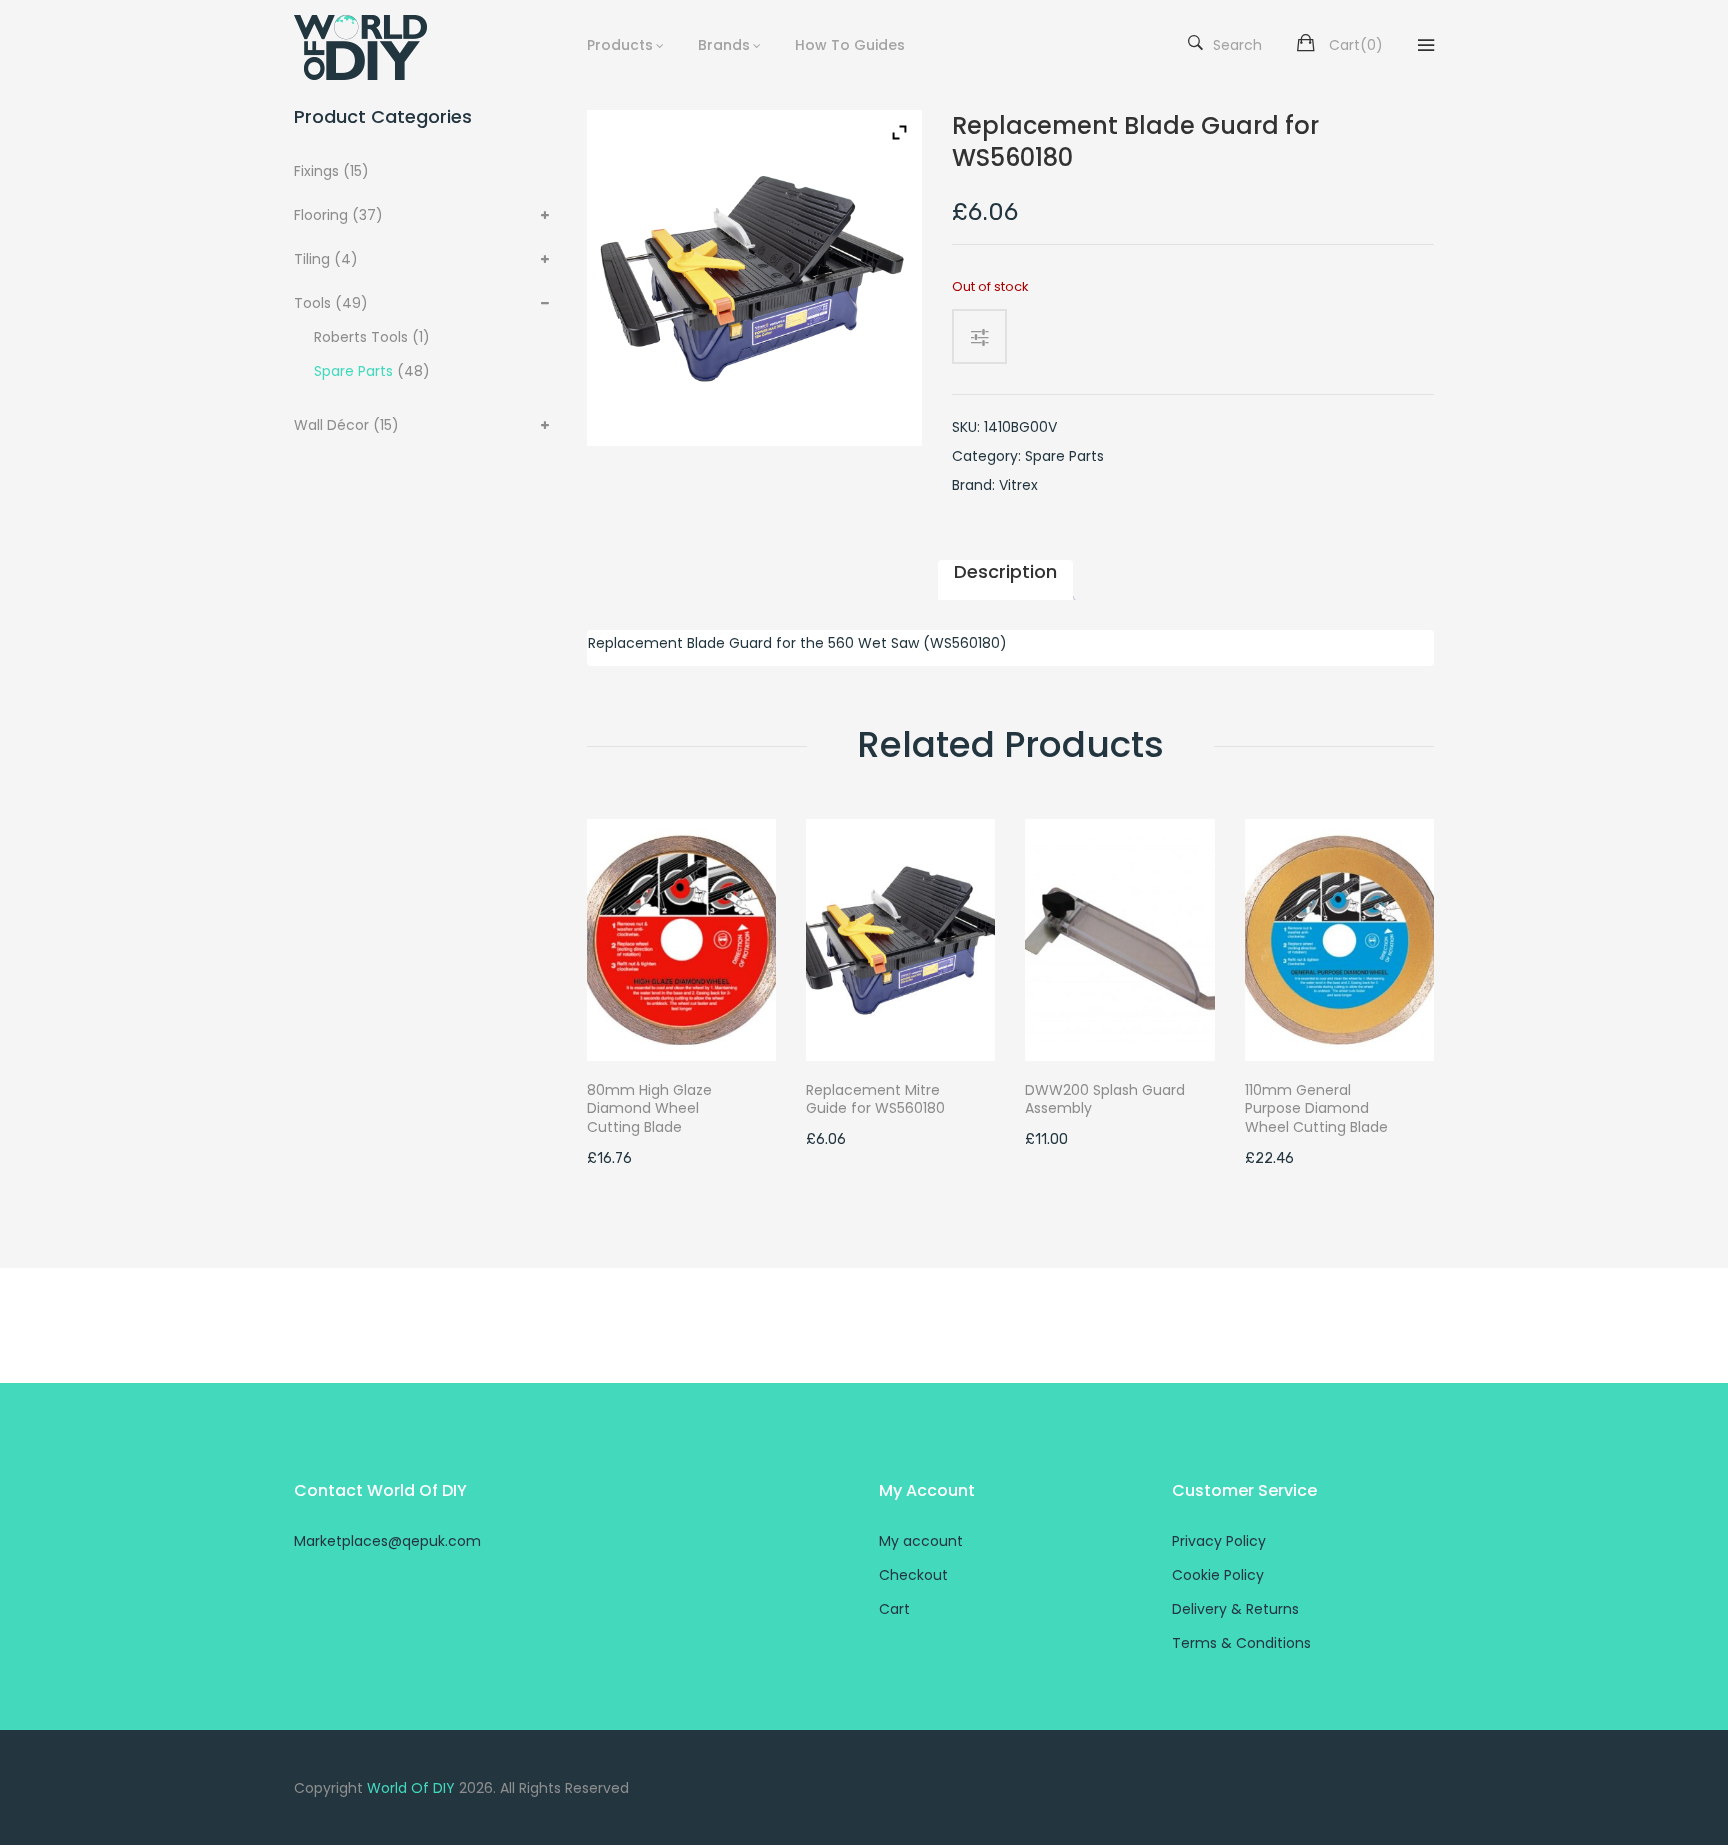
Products (620, 45)
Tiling (312, 259)
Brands (724, 45)
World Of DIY (411, 1788)
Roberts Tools (361, 337)
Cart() (1356, 45)
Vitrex (1018, 485)
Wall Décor (331, 425)
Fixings (316, 171)
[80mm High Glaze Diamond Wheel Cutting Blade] (681, 939)
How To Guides (850, 45)
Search (1237, 45)
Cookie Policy (1218, 1575)
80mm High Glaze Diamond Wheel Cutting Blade (649, 1109)
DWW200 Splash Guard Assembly (1105, 1100)
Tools (312, 303)
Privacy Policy (1219, 1541)
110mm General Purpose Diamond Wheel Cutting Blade (1316, 1109)
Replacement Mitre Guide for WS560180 (875, 1100)
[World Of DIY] (375, 47)
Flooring (321, 215)
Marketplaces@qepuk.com (387, 1541)
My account (921, 1541)
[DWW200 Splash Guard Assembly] (1119, 939)
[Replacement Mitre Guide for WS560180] (900, 939)
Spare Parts (353, 371)
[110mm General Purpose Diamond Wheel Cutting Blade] (1339, 939)
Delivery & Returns (1235, 1609)
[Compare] (987, 336)
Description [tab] (1005, 572)
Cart (894, 1609)
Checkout (913, 1575)
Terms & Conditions (1241, 1643)
